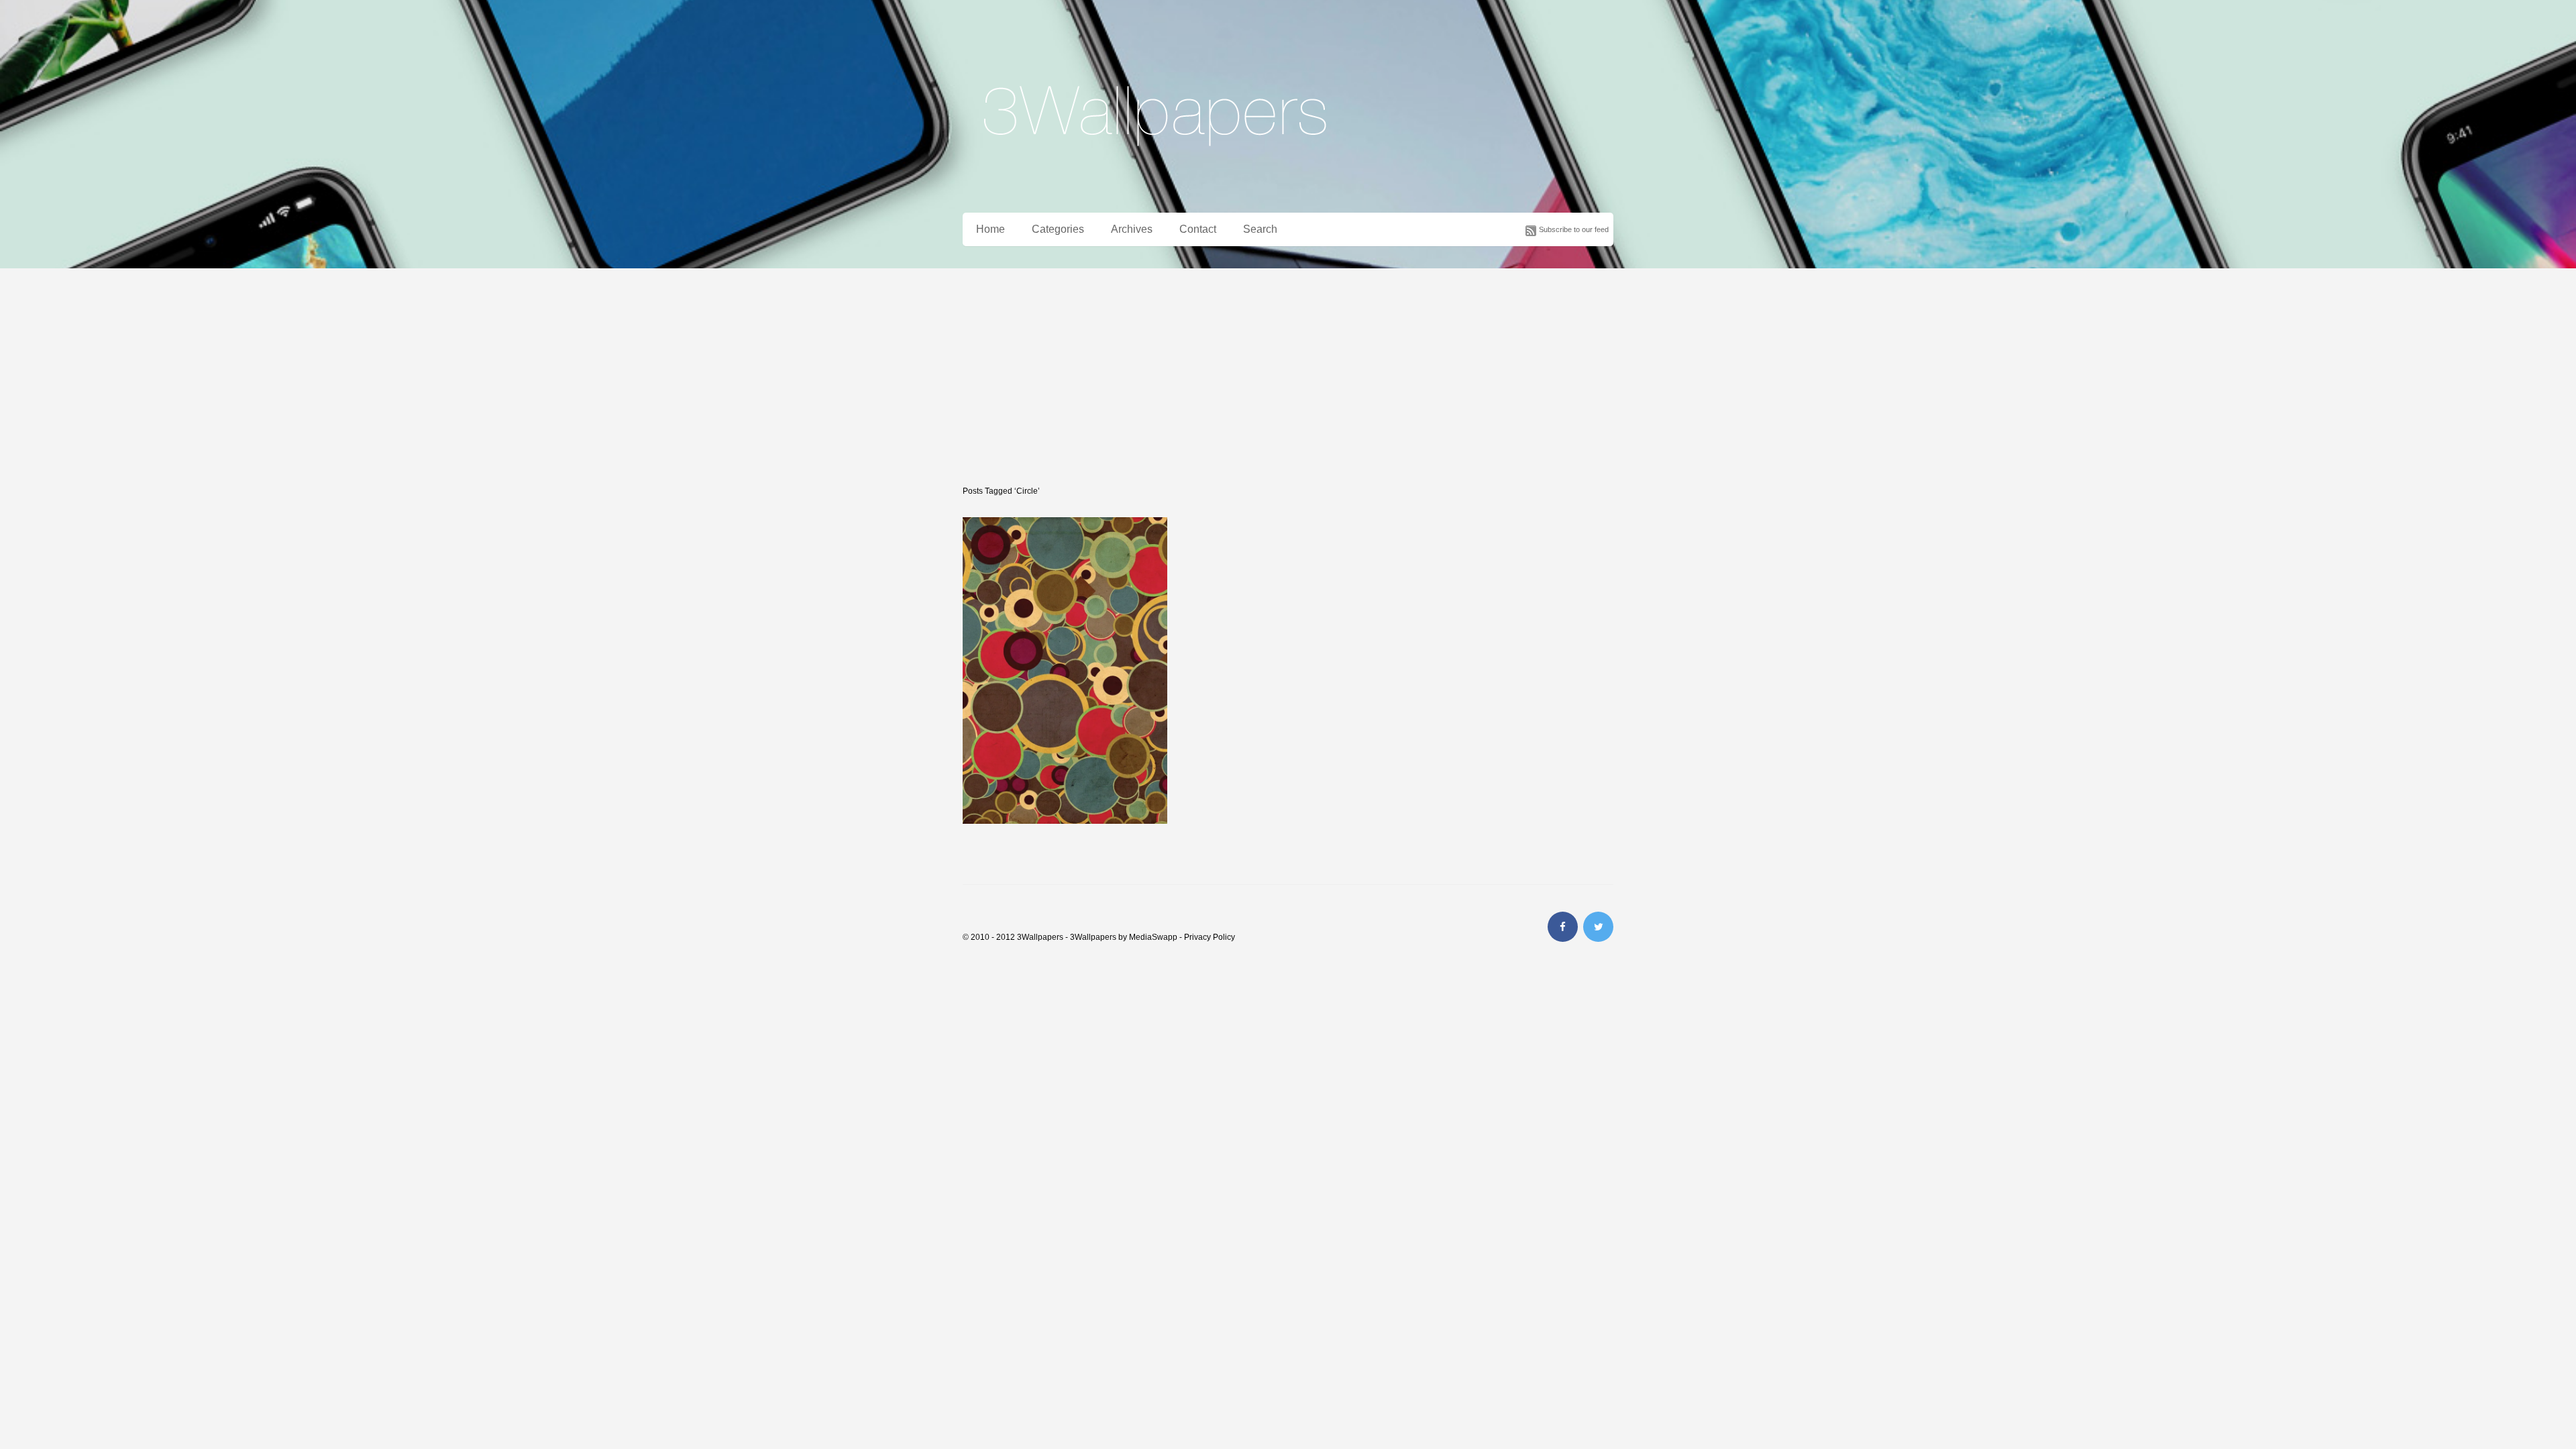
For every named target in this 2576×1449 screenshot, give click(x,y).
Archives (1132, 229)
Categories (1058, 229)
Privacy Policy (1210, 937)
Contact (1198, 229)
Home (990, 229)
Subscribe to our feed (1574, 229)
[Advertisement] (1288, 369)
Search (1260, 229)
